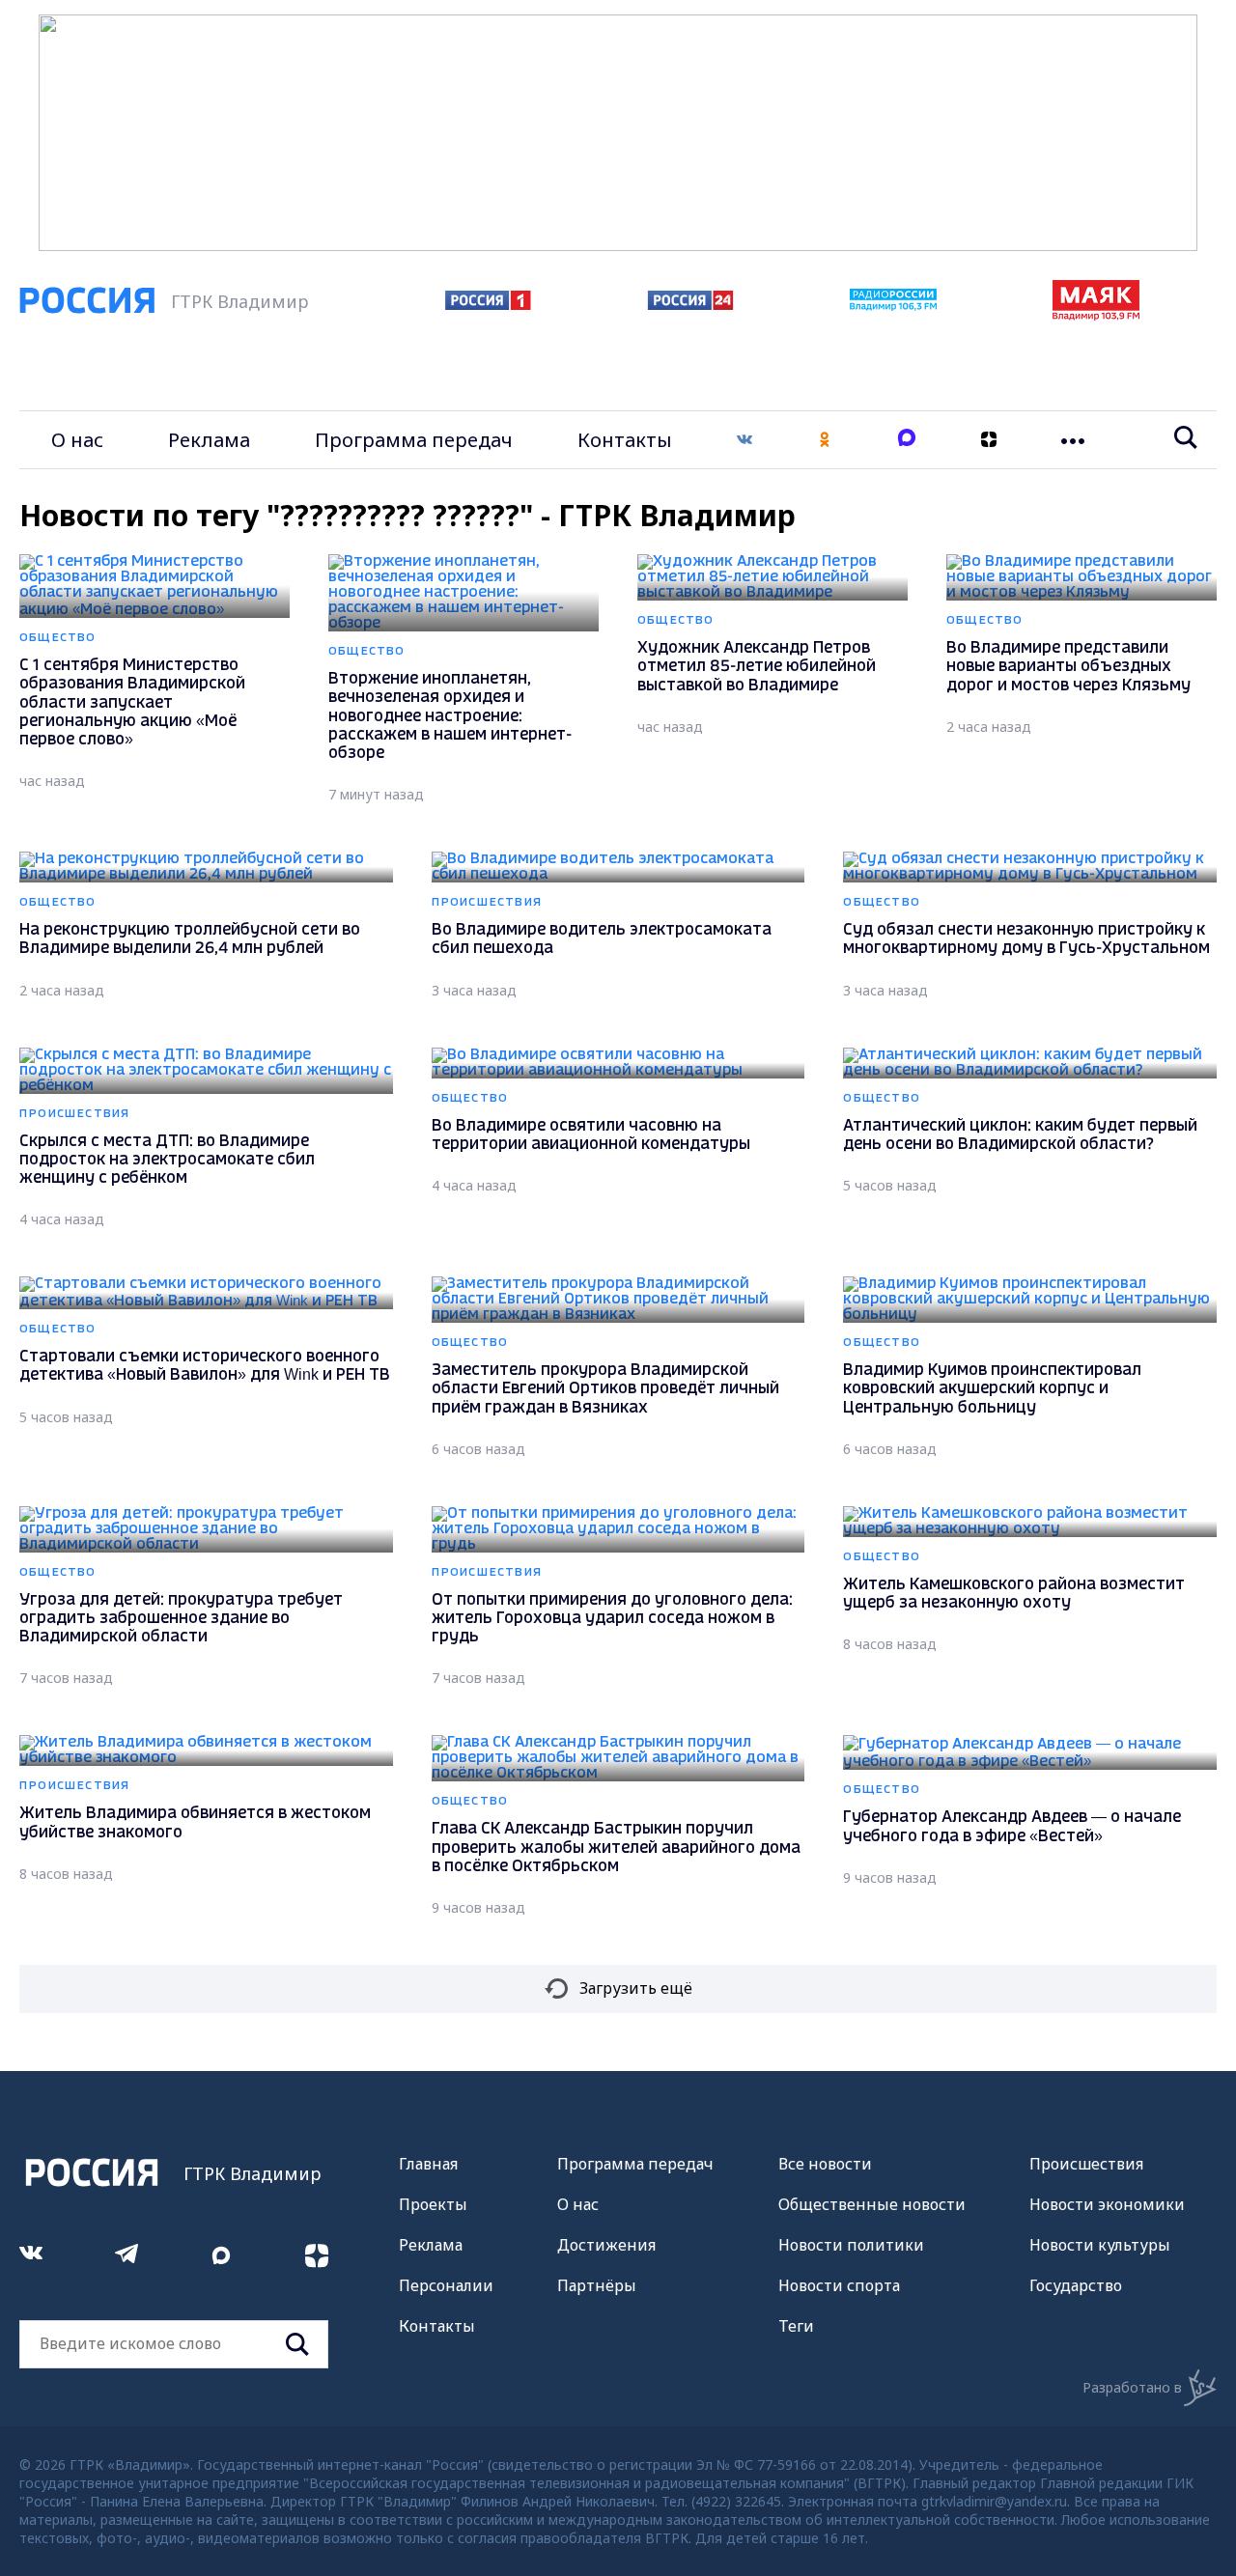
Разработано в (1132, 2387)
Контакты (625, 440)
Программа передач (414, 440)
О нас (77, 440)
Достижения (606, 2245)
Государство (1076, 2285)
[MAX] (907, 440)
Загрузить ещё (636, 1988)
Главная (428, 2164)
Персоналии (446, 2285)
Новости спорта (839, 2285)
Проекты (433, 2204)
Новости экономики (1107, 2204)
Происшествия (1086, 2164)
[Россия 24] (690, 304)
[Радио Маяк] (1096, 315)
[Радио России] (893, 305)
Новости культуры (1100, 2245)
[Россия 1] (488, 304)
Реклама (209, 440)
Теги (796, 2326)
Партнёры (597, 2285)
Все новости (825, 2164)
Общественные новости (872, 2204)
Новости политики (851, 2245)
